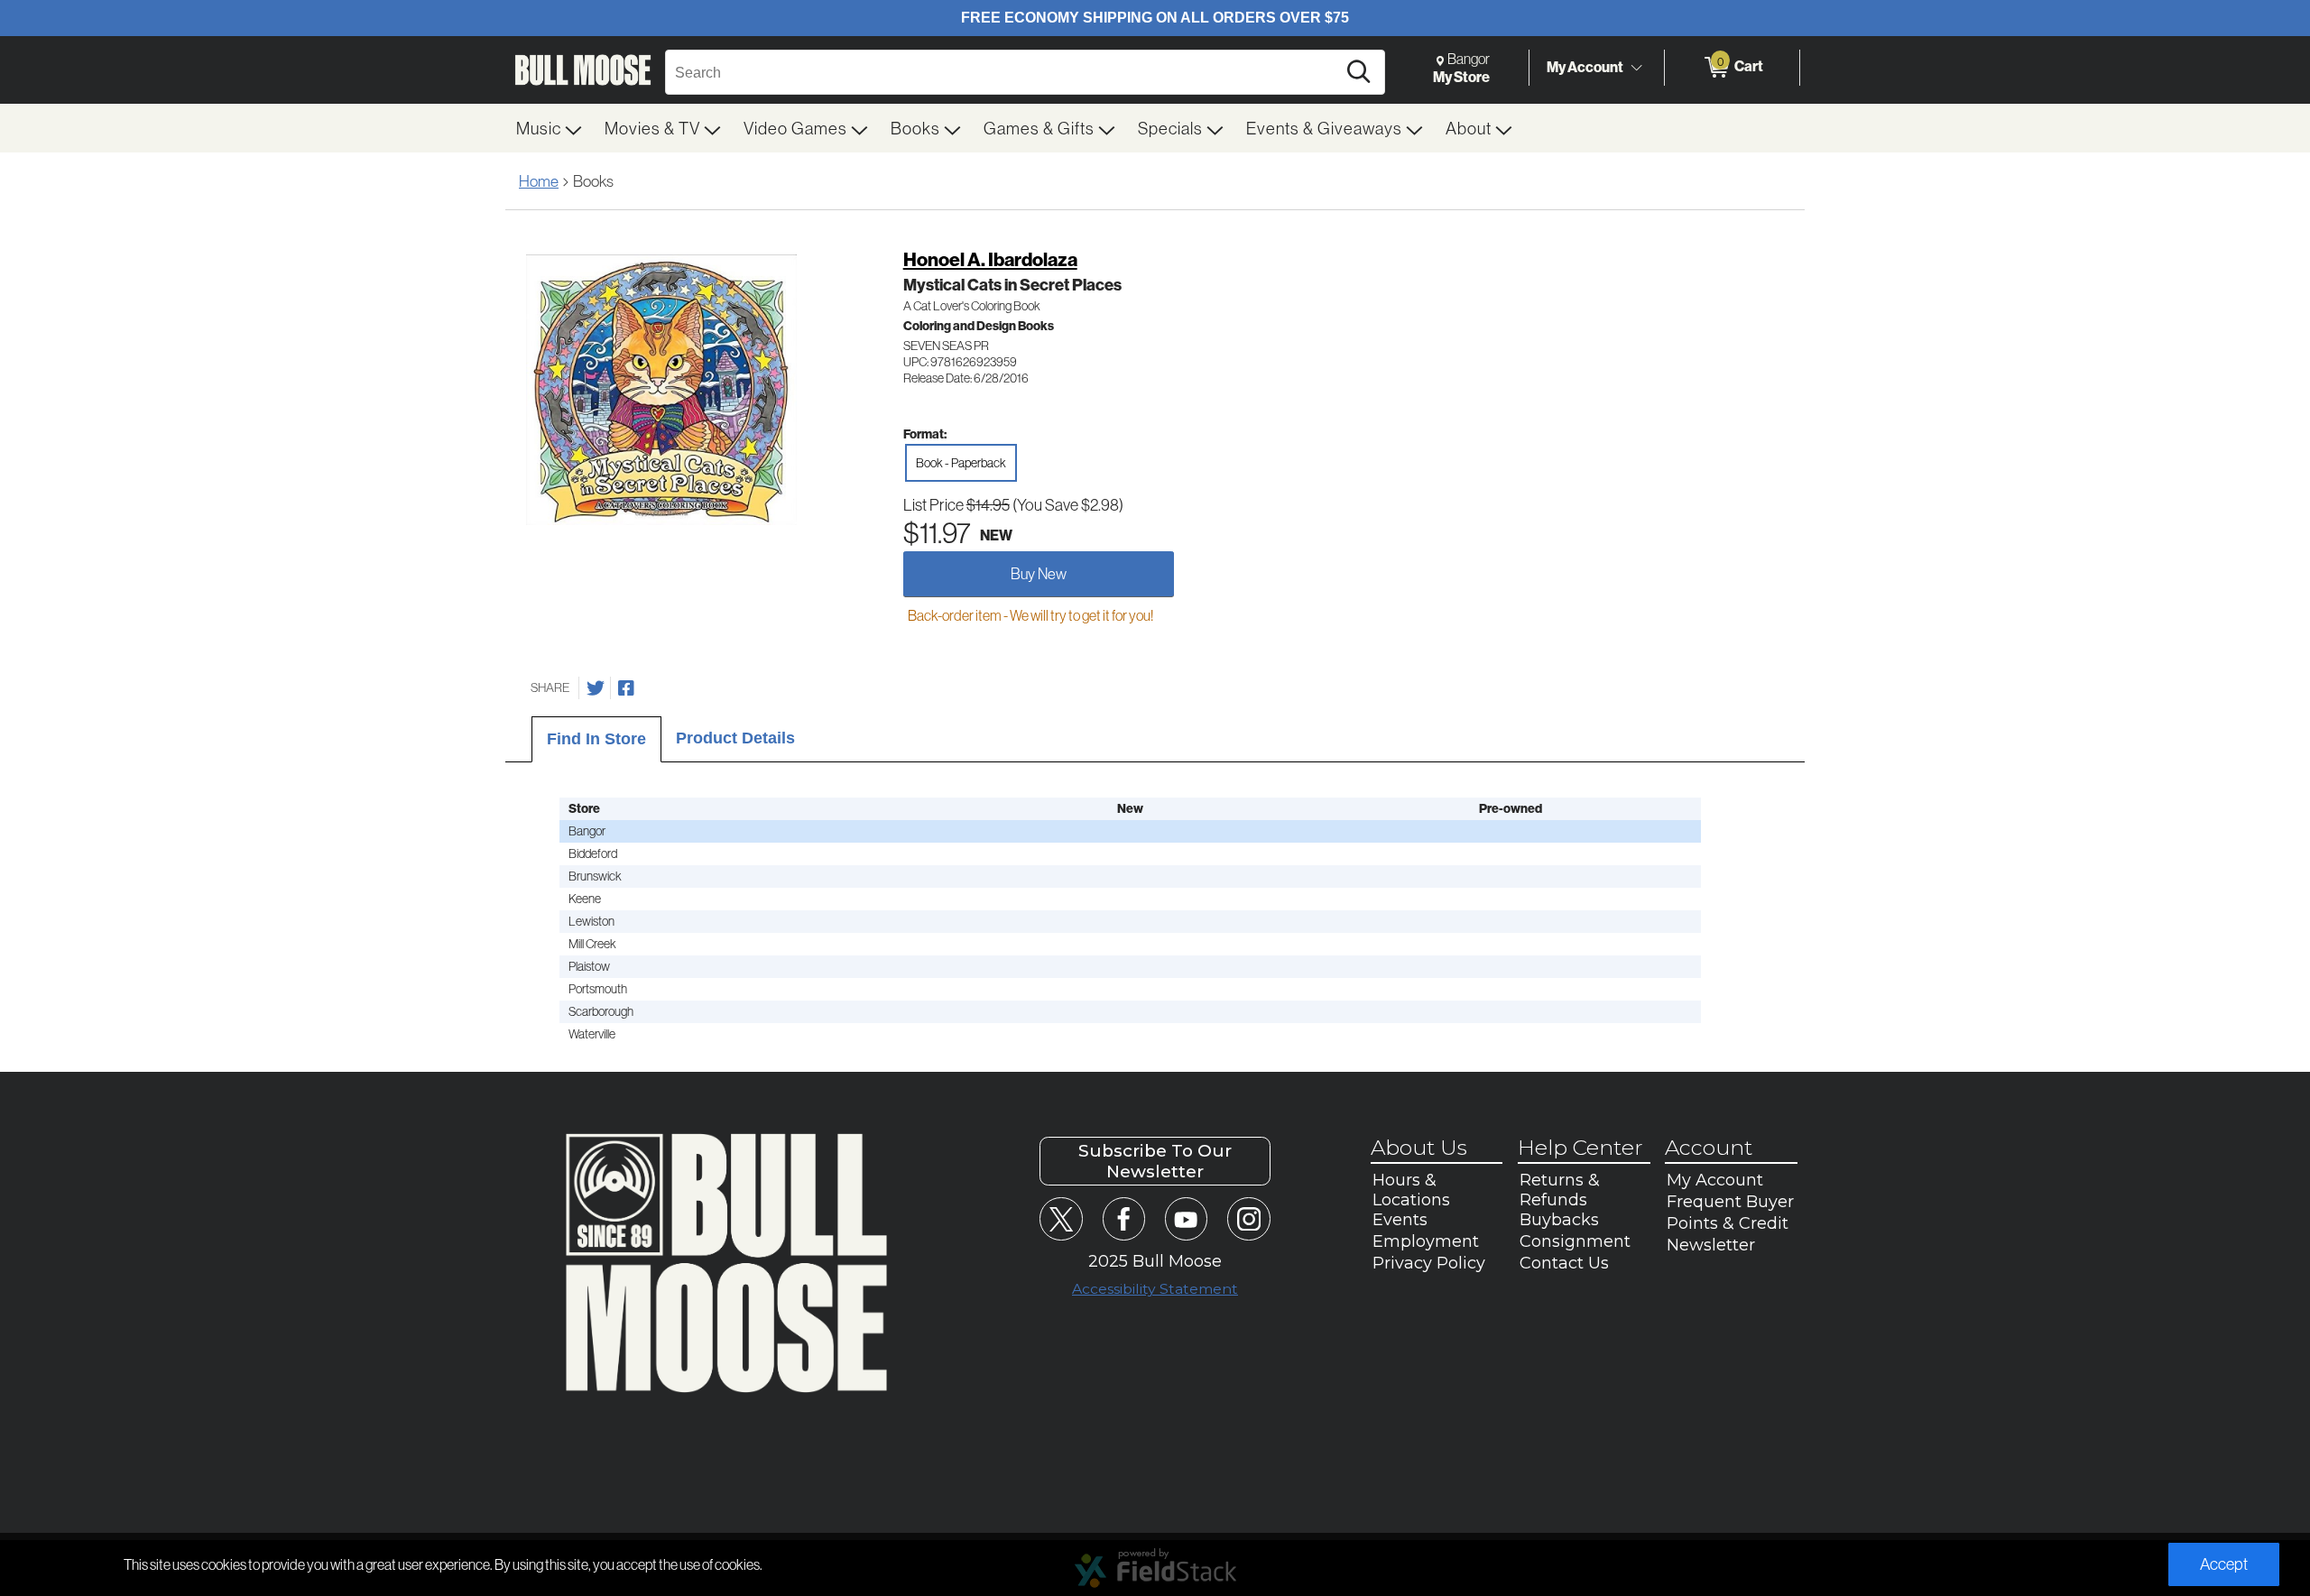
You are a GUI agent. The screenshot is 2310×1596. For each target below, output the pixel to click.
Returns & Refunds (1560, 1190)
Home (539, 181)
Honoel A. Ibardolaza (990, 259)
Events (1400, 1220)
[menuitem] (550, 128)
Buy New (1039, 573)
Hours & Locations (1411, 1190)
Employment (1426, 1241)
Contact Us (1564, 1263)
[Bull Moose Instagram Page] (1248, 1218)
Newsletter (1711, 1245)
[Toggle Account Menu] (1636, 68)
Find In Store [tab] (596, 739)
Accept (2224, 1564)
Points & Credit (1728, 1223)
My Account (1585, 67)
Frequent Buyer (1730, 1202)
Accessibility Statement (1155, 1289)
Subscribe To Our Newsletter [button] (1155, 1161)
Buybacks (1559, 1220)
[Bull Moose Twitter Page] (1061, 1218)
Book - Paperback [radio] (961, 463)
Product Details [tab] (735, 738)
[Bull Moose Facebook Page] (1124, 1218)
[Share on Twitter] (596, 688)
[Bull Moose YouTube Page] (1186, 1218)
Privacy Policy (1429, 1263)
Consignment (1575, 1241)
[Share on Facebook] (626, 688)
